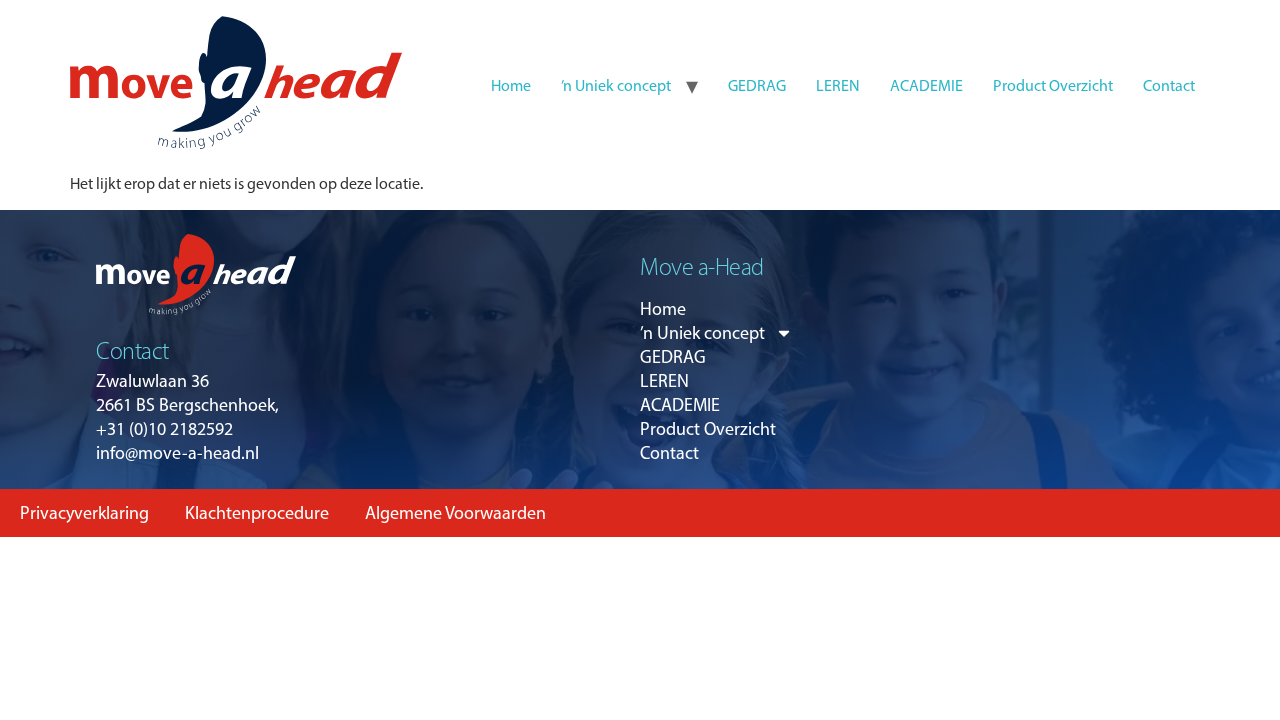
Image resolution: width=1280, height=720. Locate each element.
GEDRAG (757, 85)
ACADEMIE (926, 85)
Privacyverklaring (84, 513)
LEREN (838, 85)
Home (511, 85)
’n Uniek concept (616, 85)
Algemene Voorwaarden (455, 513)
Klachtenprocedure (257, 513)
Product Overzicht (1053, 85)
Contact (1169, 85)
